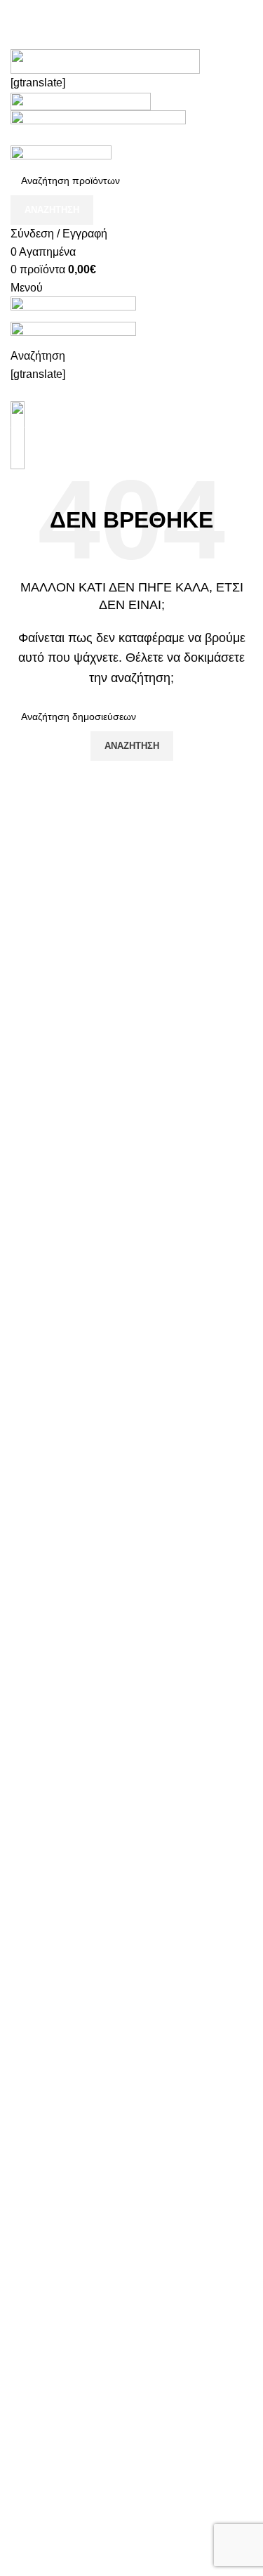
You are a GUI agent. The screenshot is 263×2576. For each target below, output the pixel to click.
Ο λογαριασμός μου (59, 2516)
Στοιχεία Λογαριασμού (65, 2543)
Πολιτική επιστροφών (63, 2404)
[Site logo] (98, 127)
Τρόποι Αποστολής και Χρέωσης (92, 2430)
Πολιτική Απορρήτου (61, 2352)
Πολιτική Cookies (54, 2326)
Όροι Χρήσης (43, 2378)
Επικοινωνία (42, 2457)
